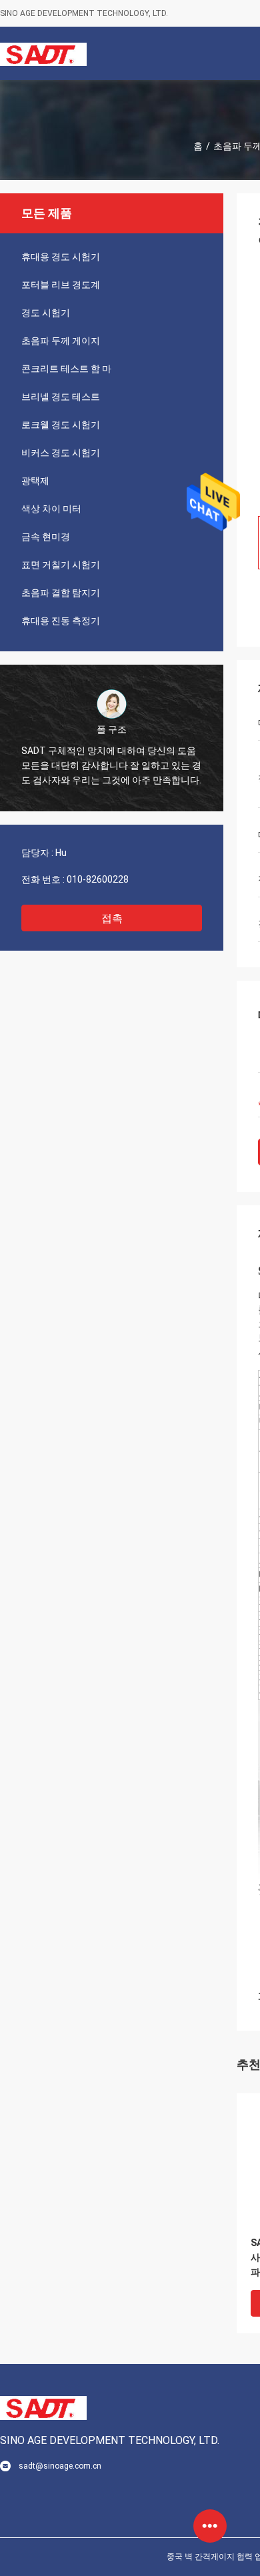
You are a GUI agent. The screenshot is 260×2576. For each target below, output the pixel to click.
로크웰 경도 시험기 (61, 425)
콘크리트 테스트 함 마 (66, 369)
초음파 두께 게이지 (61, 341)
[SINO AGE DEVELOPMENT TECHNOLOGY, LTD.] (43, 53)
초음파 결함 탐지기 (61, 593)
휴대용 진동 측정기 (61, 621)
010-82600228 (98, 879)
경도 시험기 (46, 313)
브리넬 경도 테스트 (61, 397)
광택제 (35, 481)
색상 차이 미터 (51, 509)
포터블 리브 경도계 (61, 285)
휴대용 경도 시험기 (61, 257)
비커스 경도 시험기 (61, 453)
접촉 (112, 918)
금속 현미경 (46, 537)
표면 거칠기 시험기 (61, 565)
